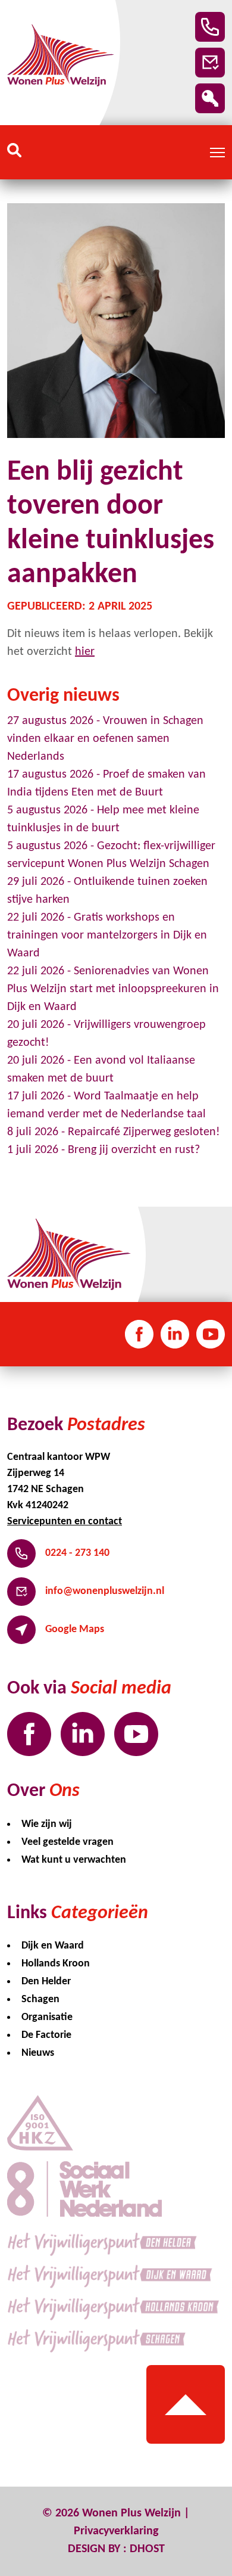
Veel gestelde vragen (68, 1842)
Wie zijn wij (47, 1824)
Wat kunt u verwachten (74, 1860)
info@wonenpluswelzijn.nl (105, 1591)
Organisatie (47, 2017)
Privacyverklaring (116, 2531)
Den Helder (46, 1982)
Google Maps (75, 1629)
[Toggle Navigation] (217, 153)
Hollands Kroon (56, 1964)
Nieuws (38, 2053)
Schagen (40, 1999)
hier (85, 652)
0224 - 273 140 (77, 1553)
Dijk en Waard (53, 1946)
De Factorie (46, 2035)
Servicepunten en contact (65, 1522)
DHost (147, 2549)
